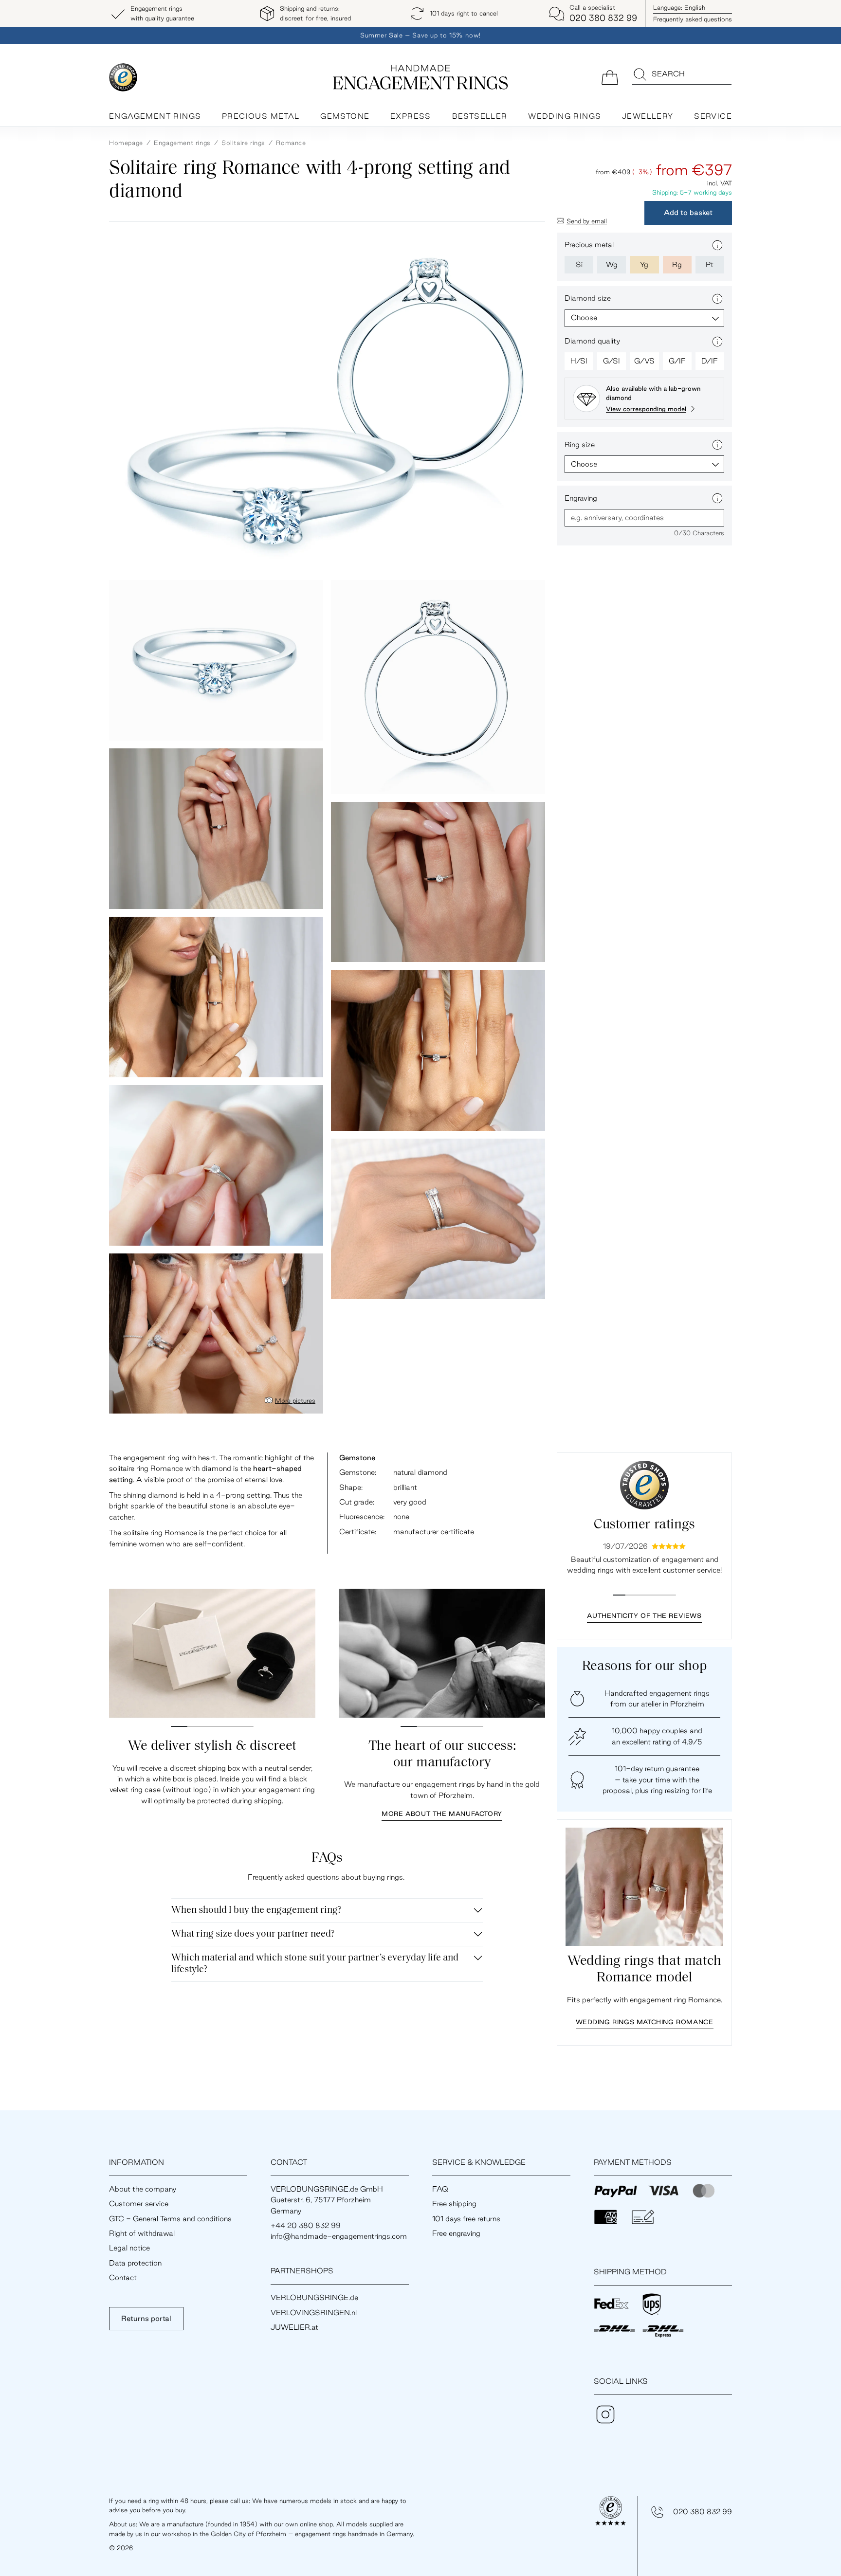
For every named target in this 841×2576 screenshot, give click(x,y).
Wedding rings (565, 116)
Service (713, 116)
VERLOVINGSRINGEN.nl (314, 2313)
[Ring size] (717, 445)
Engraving (581, 498)
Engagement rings (155, 116)
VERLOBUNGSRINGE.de (314, 2297)
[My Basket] (610, 77)
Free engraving (456, 2233)
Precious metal (261, 116)
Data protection (135, 2263)
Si (579, 264)
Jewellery (648, 116)
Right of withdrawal (142, 2233)
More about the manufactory (442, 1814)
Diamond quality (592, 341)
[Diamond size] (717, 299)
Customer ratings (644, 1525)
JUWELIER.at (294, 2327)
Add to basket (688, 212)
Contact (123, 2277)
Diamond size (588, 298)
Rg (677, 264)
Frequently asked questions (693, 19)
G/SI (612, 361)
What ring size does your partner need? (253, 1934)
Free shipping (454, 2204)
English (679, 7)
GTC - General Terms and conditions (170, 2219)
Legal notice (129, 2248)
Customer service (139, 2204)
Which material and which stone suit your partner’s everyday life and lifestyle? (315, 1964)
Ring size (580, 444)
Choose (584, 317)
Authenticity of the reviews (644, 1615)
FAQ (440, 2189)
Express (411, 116)
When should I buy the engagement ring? (256, 1910)
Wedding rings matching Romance (645, 2022)
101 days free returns (466, 2219)
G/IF (677, 361)
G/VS (644, 361)
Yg (644, 264)
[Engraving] (717, 498)
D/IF (710, 361)
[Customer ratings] (644, 1485)
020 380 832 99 (703, 2512)
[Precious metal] (717, 245)
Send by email (587, 221)
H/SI (579, 361)
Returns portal (146, 2318)
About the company (143, 2189)
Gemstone (345, 116)
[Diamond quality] (717, 342)
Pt (710, 264)
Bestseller (480, 116)
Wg (612, 264)
